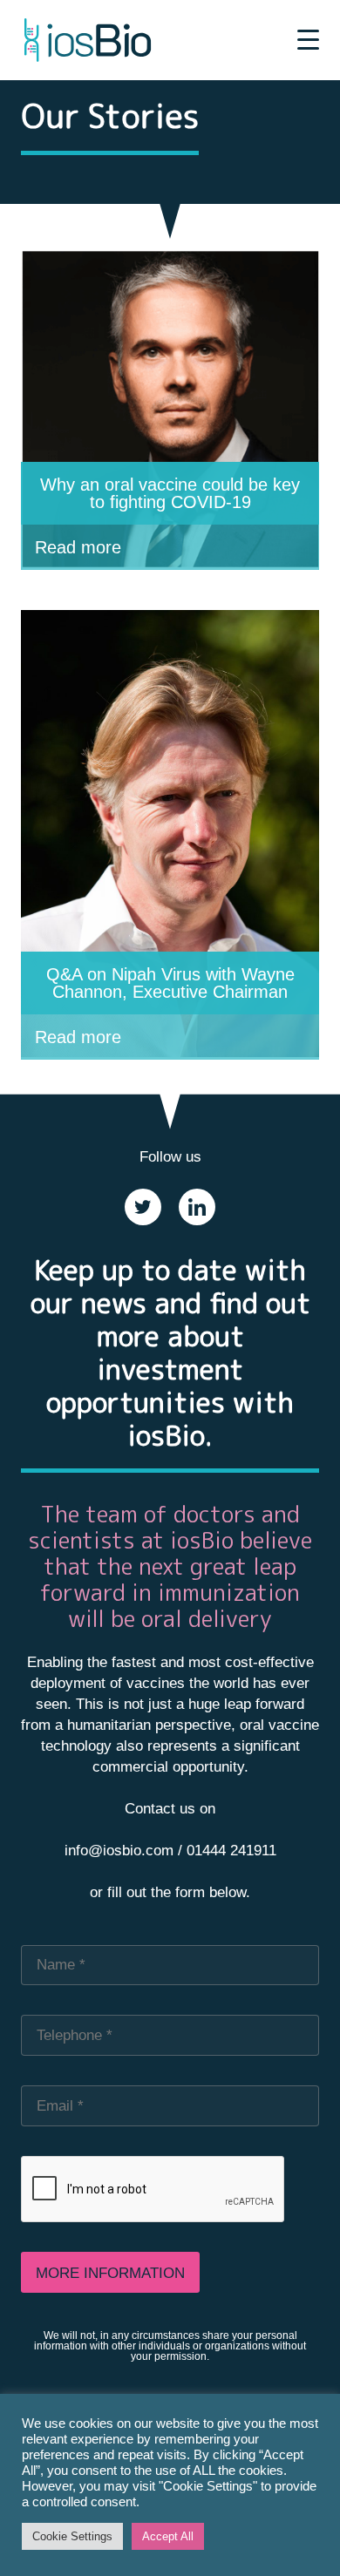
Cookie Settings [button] (72, 2536)
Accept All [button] (168, 2536)
